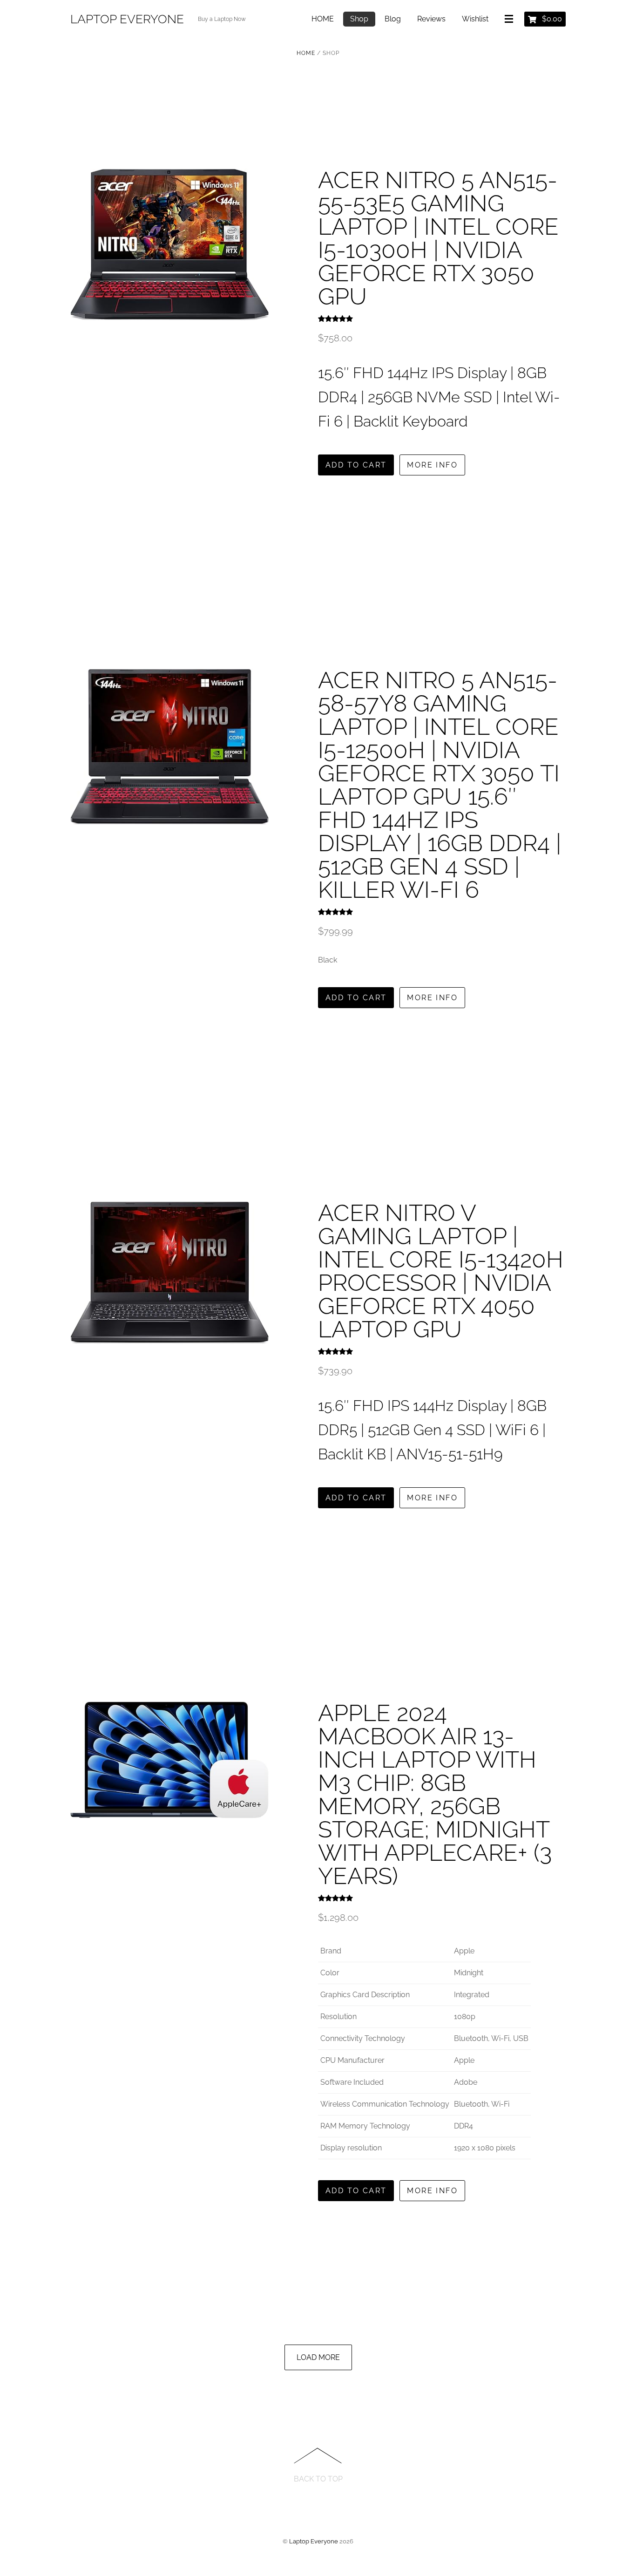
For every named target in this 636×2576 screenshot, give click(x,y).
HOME (323, 19)
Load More (318, 2357)
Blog (393, 19)
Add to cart (356, 465)
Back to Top (318, 2479)
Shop (359, 19)
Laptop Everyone (314, 2541)
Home (306, 53)
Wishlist (475, 19)
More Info (432, 465)
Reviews (431, 19)
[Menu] (511, 20)
